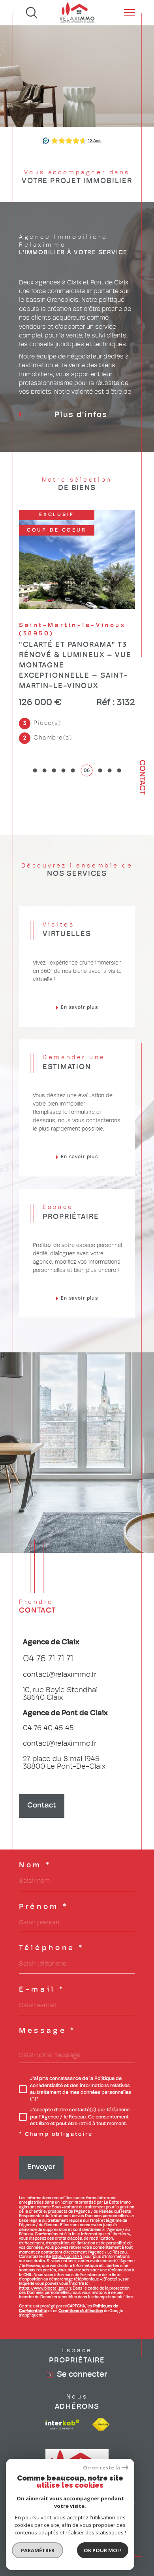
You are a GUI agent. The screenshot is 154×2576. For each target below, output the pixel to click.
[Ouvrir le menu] (130, 13)
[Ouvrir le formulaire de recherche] (32, 13)
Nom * (35, 1836)
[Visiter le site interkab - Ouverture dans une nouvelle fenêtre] (62, 2395)
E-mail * (42, 1961)
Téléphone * (52, 1919)
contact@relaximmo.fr (60, 1646)
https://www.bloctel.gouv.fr (45, 2259)
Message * (47, 2002)
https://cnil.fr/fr (67, 2228)
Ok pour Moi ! (103, 2550)
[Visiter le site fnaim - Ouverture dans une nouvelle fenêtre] (101, 2395)
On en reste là (101, 2468)
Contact (142, 777)
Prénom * (43, 1878)
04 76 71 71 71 (48, 1630)
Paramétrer (38, 2550)
